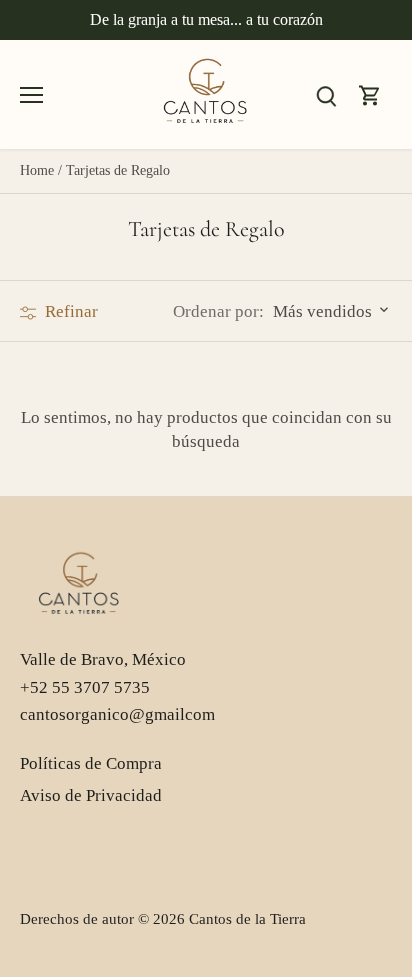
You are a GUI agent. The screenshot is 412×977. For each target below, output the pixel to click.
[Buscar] (326, 94)
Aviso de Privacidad (91, 795)
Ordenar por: (218, 311)
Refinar (69, 311)
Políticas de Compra (91, 763)
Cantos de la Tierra (247, 918)
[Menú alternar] (31, 95)
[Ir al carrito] (370, 94)
